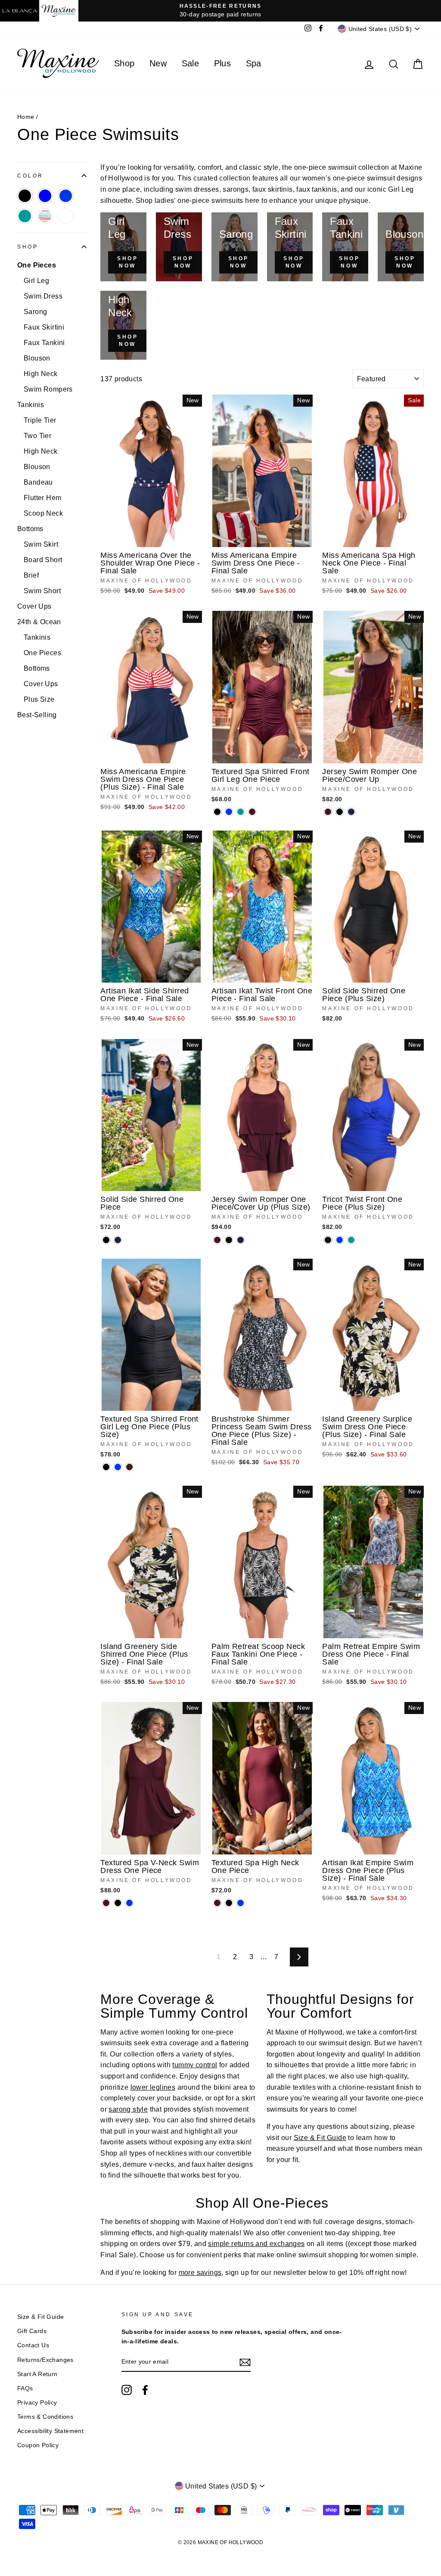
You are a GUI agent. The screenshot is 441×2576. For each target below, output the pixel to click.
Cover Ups (34, 606)
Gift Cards (32, 2331)
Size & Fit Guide (320, 2138)
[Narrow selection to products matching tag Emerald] (25, 216)
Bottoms (30, 529)
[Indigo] (351, 812)
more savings (200, 2273)
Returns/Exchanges (45, 2360)
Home (26, 117)
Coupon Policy (38, 2445)
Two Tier (37, 436)
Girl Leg (36, 281)
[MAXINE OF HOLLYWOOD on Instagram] (127, 2390)
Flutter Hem (42, 498)
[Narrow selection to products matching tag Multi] (45, 216)
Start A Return (37, 2374)
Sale (191, 63)
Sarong (35, 312)
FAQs (25, 2388)
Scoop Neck (43, 513)
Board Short (43, 560)
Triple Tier (40, 420)
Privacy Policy (37, 2403)
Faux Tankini (44, 343)
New (158, 63)
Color (30, 176)
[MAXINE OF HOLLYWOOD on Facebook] (145, 2390)
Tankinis (31, 405)
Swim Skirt (41, 544)
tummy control (195, 2065)
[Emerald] (241, 812)
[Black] (217, 812)
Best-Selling (37, 715)
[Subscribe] (245, 2362)
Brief (31, 575)
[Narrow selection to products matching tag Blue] (45, 196)
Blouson (37, 358)
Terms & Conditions (45, 2417)
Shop (124, 63)
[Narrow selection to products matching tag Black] (25, 196)
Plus (223, 63)
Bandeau (38, 482)
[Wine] (252, 812)
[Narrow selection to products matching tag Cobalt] (66, 196)
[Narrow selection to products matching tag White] (66, 216)
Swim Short (42, 591)
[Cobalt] (229, 812)
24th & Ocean (39, 622)
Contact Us (33, 2345)
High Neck (41, 374)
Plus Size (39, 699)
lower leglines (153, 2087)
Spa (254, 63)
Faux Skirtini (44, 327)
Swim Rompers (48, 389)
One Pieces (37, 265)
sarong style (128, 2109)
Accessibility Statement (50, 2431)
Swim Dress (43, 296)
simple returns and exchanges (256, 2244)
